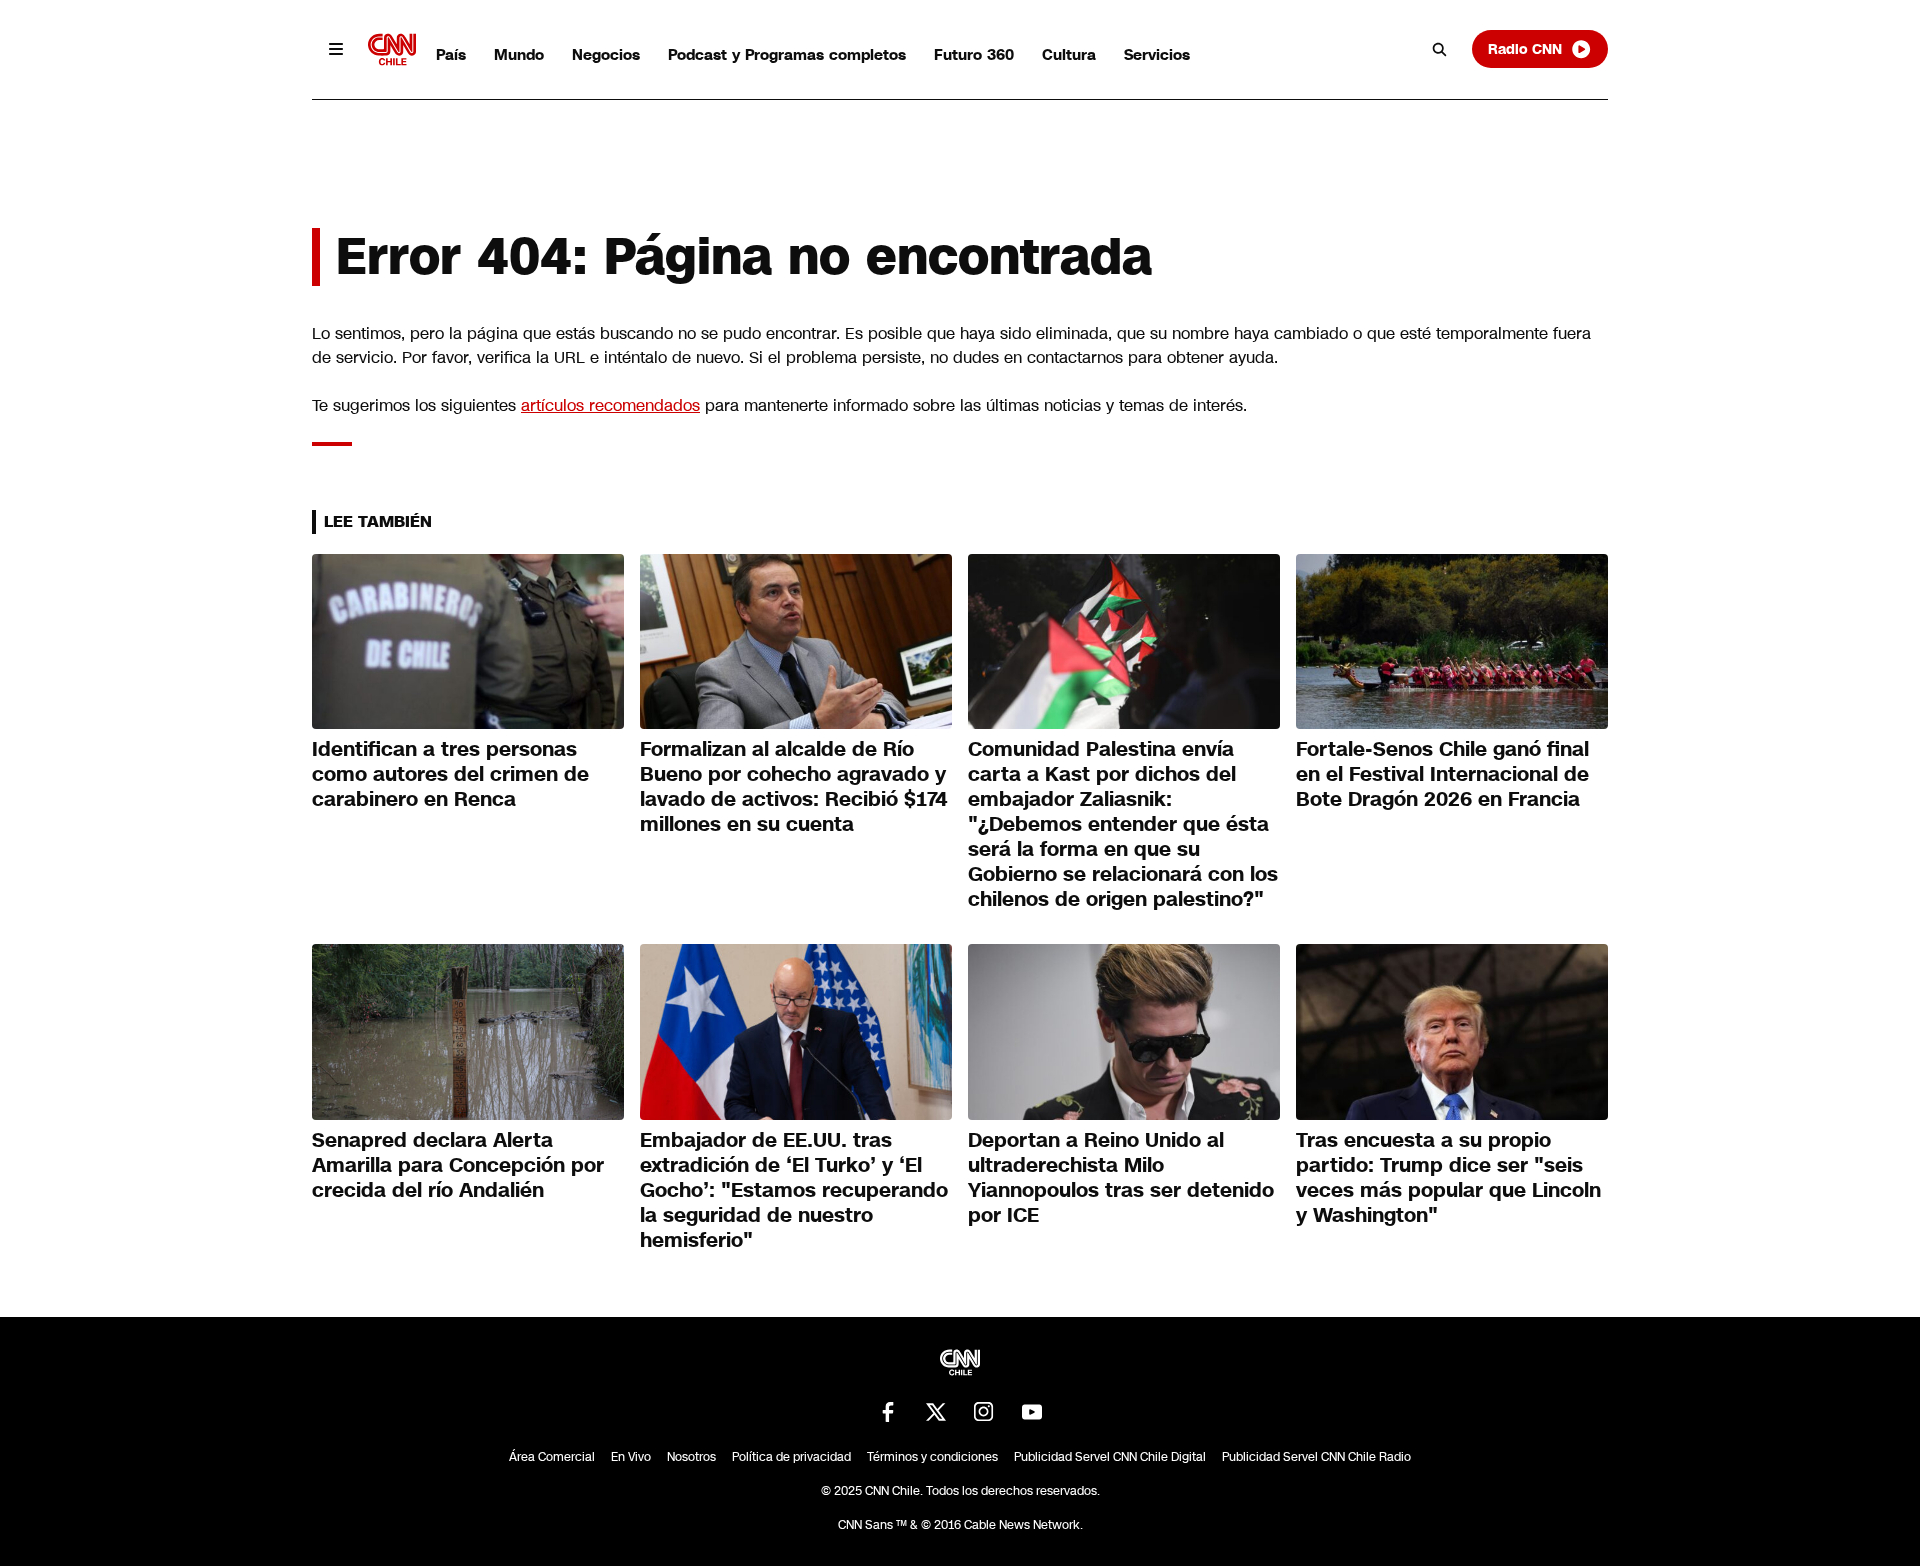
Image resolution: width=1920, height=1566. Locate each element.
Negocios (606, 54)
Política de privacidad (791, 1457)
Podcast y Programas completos (787, 54)
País (451, 54)
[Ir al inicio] (392, 49)
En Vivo (631, 1457)
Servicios (1157, 54)
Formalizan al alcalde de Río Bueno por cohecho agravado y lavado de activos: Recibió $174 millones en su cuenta (794, 786)
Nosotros (691, 1457)
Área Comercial (552, 1457)
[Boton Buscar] (1440, 49)
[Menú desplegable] (336, 49)
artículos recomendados (610, 405)
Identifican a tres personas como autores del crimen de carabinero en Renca (450, 774)
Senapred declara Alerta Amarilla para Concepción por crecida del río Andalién (458, 1165)
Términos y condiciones (932, 1457)
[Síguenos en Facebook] (888, 1412)
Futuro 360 (974, 54)
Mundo (519, 54)
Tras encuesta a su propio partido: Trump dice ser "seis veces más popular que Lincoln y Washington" (1448, 1177)
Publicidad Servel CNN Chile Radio (1316, 1457)
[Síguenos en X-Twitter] (936, 1412)
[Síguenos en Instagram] (984, 1412)
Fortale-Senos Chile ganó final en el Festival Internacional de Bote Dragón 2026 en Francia (1442, 774)
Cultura (1069, 54)
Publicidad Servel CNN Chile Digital (1110, 1457)
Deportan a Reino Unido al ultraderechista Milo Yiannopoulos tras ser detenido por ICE (1121, 1177)
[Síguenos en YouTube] (1032, 1412)
